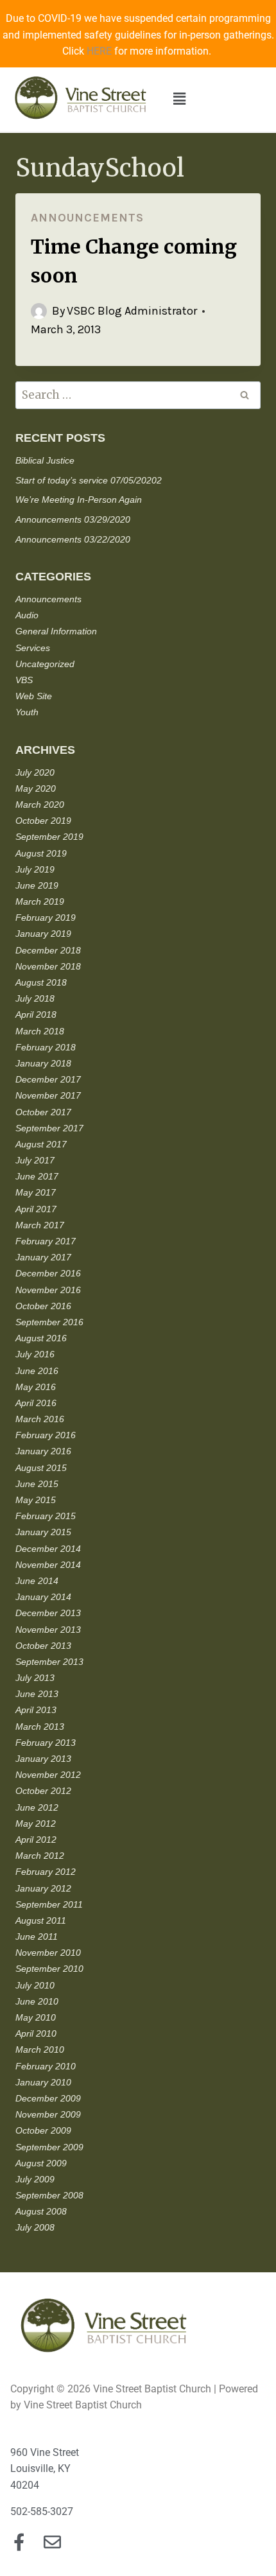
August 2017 (41, 1144)
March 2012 (40, 1856)
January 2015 (43, 1532)
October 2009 (43, 2130)
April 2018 (36, 1014)
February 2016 (46, 1435)
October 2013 (43, 1646)
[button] (179, 100)
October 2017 (43, 1112)
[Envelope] (52, 2542)
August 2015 (41, 1468)
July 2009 (35, 2179)
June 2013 (37, 1694)
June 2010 (37, 2001)
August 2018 (41, 982)
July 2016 (35, 1354)
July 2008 (35, 2227)
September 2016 (49, 1322)
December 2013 (48, 1613)
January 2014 (43, 1597)
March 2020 (40, 805)
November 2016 (48, 1290)
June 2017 (37, 1176)
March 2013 (40, 1727)
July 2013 (35, 1678)
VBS (24, 680)
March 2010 (40, 2049)
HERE (99, 51)
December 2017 (48, 1079)
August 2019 (41, 853)
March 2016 (40, 1419)
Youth (27, 712)
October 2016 (43, 1306)
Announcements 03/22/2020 (73, 539)
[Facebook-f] (19, 2542)
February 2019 (46, 918)
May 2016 (36, 1387)
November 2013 (48, 1630)
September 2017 (49, 1128)
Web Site (34, 696)
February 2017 (46, 1241)
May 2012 (36, 1823)
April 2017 (36, 1209)
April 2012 (36, 1840)
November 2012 (48, 1775)
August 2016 (41, 1338)
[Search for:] (138, 396)
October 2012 (43, 1791)
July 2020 (35, 772)
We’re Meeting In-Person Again (79, 500)
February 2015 (46, 1516)
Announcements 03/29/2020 (73, 519)
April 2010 (36, 2033)
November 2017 (48, 1095)
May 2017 (36, 1192)
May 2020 (36, 788)
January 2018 (43, 1063)
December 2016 (48, 1273)
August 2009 (41, 2163)
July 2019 (35, 869)
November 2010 (48, 1953)
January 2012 (43, 1888)
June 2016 (37, 1371)
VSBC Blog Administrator (132, 311)
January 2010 (43, 2082)
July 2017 (35, 1160)
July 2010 (35, 1985)
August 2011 (41, 1920)
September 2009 (49, 2147)
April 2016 (36, 1403)
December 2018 (48, 950)
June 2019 (37, 885)
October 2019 (43, 821)
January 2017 (43, 1257)
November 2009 (48, 2114)
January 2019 (43, 934)
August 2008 (41, 2211)
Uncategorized (45, 664)
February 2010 (46, 2066)
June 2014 (37, 1581)
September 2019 (49, 837)
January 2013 (43, 1759)
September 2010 (49, 1969)
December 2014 (48, 1549)
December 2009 (48, 2098)
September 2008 (49, 2195)
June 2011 (37, 1936)
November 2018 (48, 966)
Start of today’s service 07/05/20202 (89, 480)
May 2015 (36, 1500)
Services (33, 648)
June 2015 (37, 1484)
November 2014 (48, 1565)
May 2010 (36, 2017)
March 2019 (40, 901)
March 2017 (40, 1225)
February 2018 (46, 1047)
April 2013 (36, 1710)
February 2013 (46, 1743)
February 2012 (46, 1872)
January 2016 (43, 1451)
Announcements (87, 218)
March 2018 (40, 1031)
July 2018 (35, 998)
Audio (27, 615)
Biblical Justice (45, 460)
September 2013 (49, 1662)
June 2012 (37, 1807)
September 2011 (49, 1904)
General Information (56, 631)
